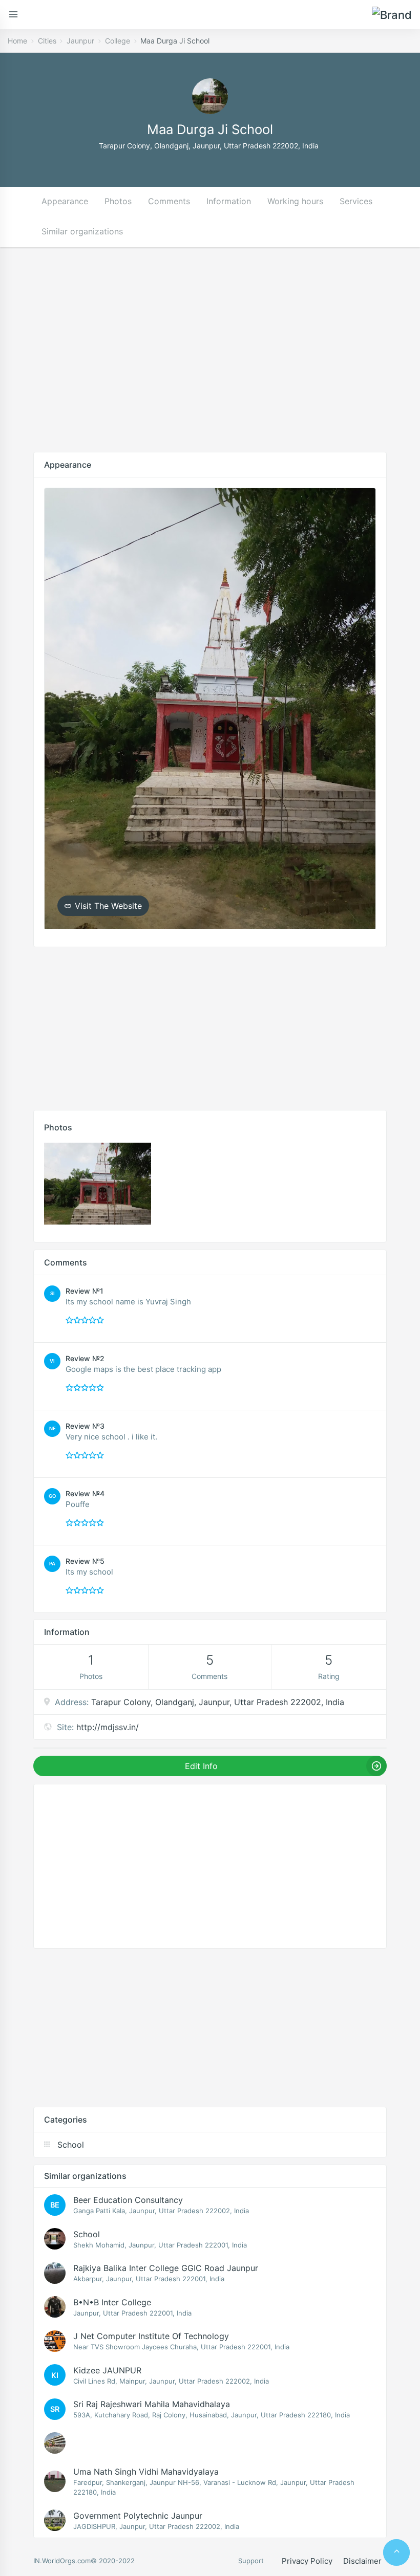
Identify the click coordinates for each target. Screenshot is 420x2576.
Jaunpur (80, 41)
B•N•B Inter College (112, 2302)
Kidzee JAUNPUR (107, 2370)
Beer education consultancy (128, 2200)
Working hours (295, 201)
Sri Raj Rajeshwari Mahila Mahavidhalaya (152, 2404)
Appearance (65, 201)
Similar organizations (82, 231)
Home (17, 41)
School (87, 2234)
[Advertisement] (210, 350)
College (118, 41)
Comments (169, 201)
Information (229, 201)
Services (356, 201)
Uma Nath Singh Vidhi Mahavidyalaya (146, 2472)
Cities (47, 41)
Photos (118, 201)
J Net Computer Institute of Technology (151, 2336)
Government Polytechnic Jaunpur (138, 2516)
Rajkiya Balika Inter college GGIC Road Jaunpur (166, 2268)
